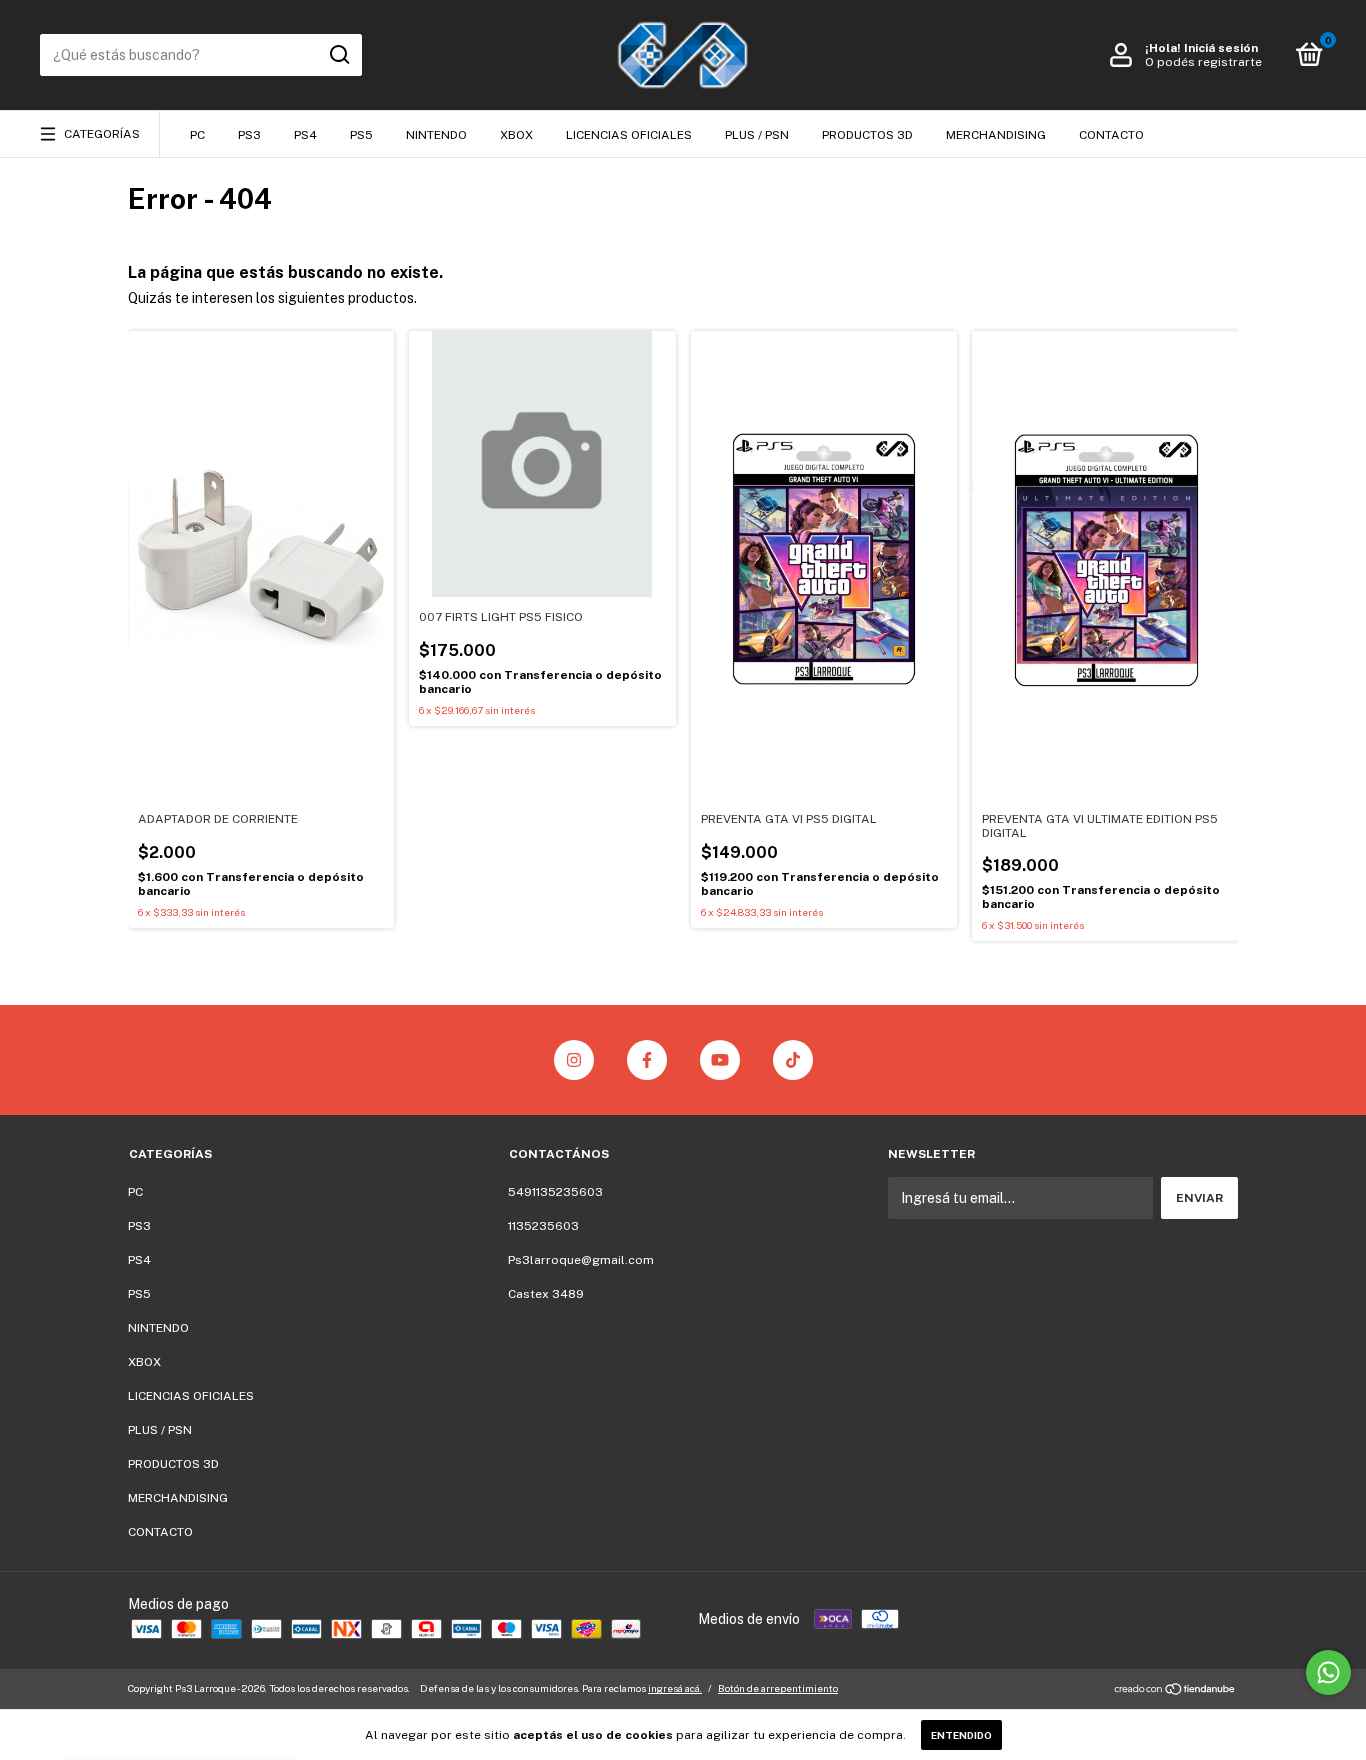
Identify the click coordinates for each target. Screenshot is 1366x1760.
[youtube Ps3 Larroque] (720, 1060)
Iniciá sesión (1221, 48)
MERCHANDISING (996, 135)
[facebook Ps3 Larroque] (647, 1060)
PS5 (361, 135)
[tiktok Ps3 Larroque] (793, 1060)
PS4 (305, 135)
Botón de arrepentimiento (778, 1688)
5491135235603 (555, 1192)
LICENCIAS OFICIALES (629, 135)
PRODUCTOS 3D (867, 135)
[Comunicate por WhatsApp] (1328, 1672)
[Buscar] (338, 55)
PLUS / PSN (757, 135)
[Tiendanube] (1175, 1691)
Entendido (961, 1735)
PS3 (249, 135)
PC (197, 135)
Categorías (102, 134)
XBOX (516, 135)
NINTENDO (436, 135)
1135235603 (543, 1226)
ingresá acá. (675, 1688)
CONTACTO (1111, 135)
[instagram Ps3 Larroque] (574, 1060)
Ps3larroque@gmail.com (581, 1260)
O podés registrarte (1203, 62)
